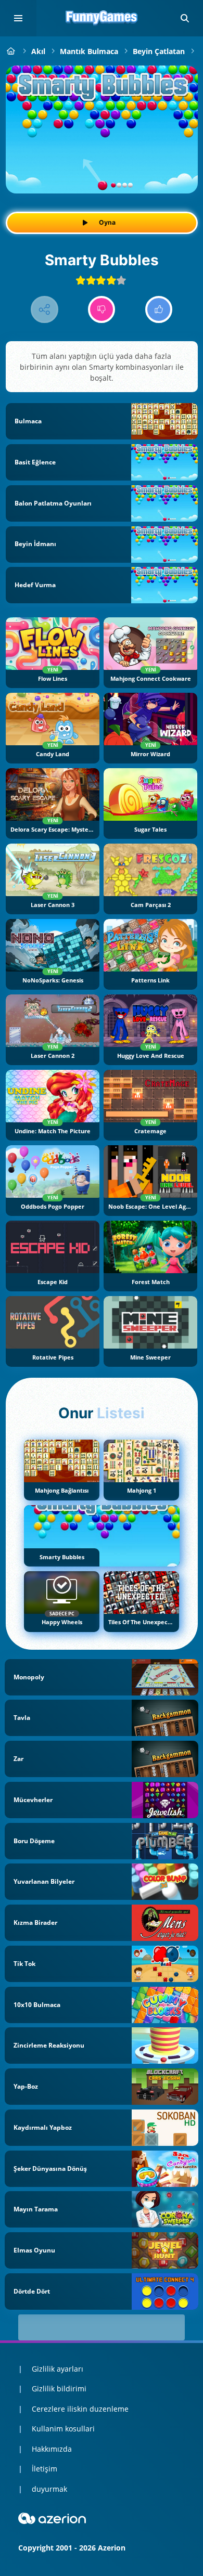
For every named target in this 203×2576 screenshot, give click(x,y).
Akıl (38, 51)
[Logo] (102, 18)
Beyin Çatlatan (159, 51)
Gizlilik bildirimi (59, 2389)
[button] (185, 18)
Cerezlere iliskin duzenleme (80, 2409)
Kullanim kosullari (63, 2429)
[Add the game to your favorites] (179, 84)
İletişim (45, 2469)
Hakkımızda (52, 2449)
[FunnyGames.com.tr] (11, 51)
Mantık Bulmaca (89, 51)
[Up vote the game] (159, 310)
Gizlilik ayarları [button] (58, 2369)
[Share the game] (45, 310)
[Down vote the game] (102, 310)
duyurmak (49, 2489)
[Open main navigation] (18, 18)
